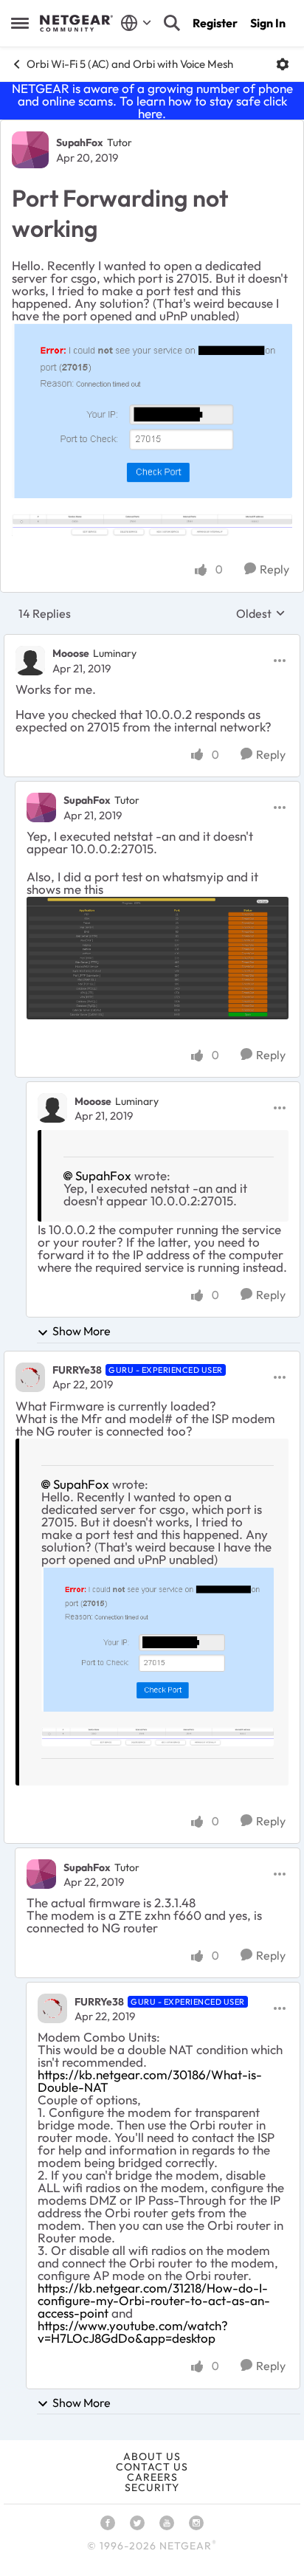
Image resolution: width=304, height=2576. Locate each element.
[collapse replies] (152, 641)
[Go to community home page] (76, 24)
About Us (152, 2456)
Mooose (71, 653)
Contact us (152, 2467)
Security (152, 2487)
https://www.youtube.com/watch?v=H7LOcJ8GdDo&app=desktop (133, 2332)
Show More (82, 1331)
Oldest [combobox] (261, 613)
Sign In (268, 23)
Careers (152, 2477)
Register (215, 23)
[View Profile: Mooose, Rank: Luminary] (30, 661)
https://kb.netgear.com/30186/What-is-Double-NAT (150, 2081)
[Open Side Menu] (20, 23)
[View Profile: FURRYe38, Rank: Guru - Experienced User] (30, 1377)
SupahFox (80, 142)
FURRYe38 (77, 1370)
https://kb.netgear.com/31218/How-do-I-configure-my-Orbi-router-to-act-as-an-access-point (154, 2300)
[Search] (172, 23)
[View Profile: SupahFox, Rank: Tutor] (30, 150)
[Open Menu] (283, 64)
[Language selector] (136, 23)
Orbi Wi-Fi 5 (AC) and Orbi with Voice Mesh (130, 64)
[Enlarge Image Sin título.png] (152, 411)
